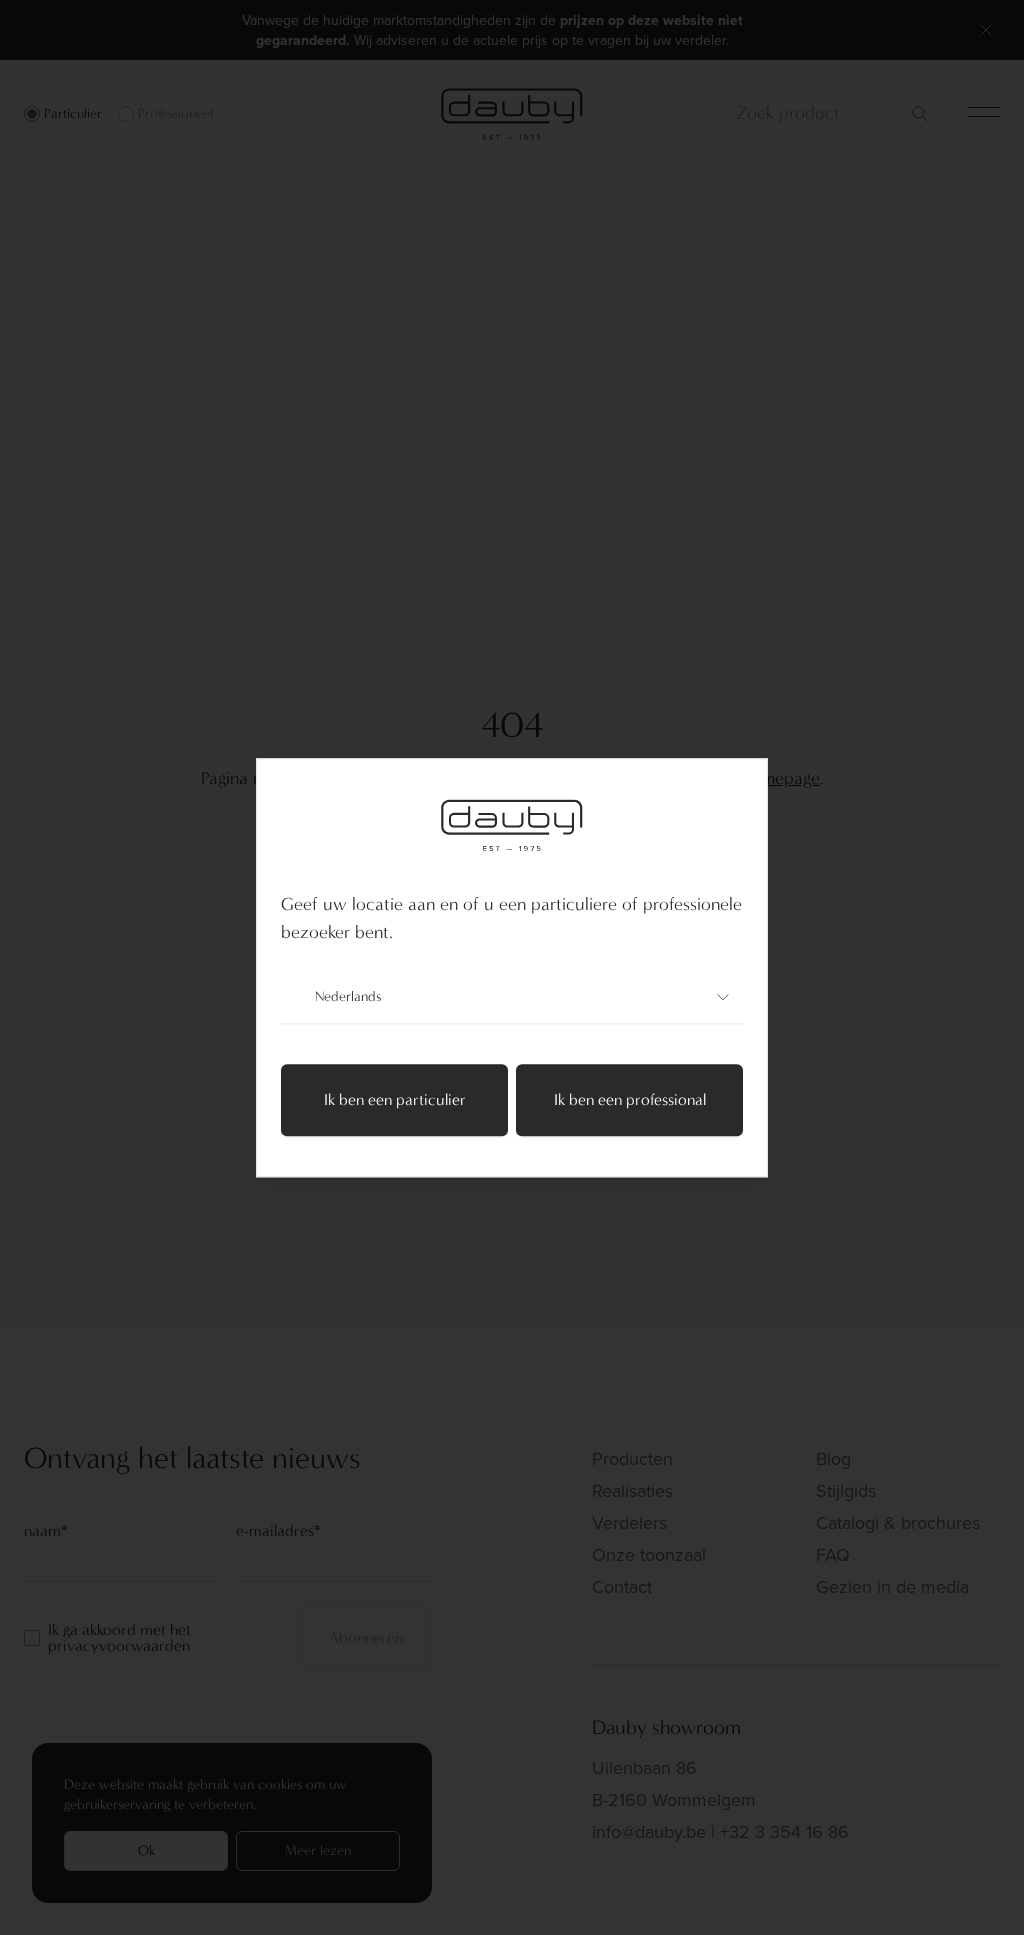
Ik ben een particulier (395, 1099)
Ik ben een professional (630, 1099)
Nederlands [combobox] (348, 996)
